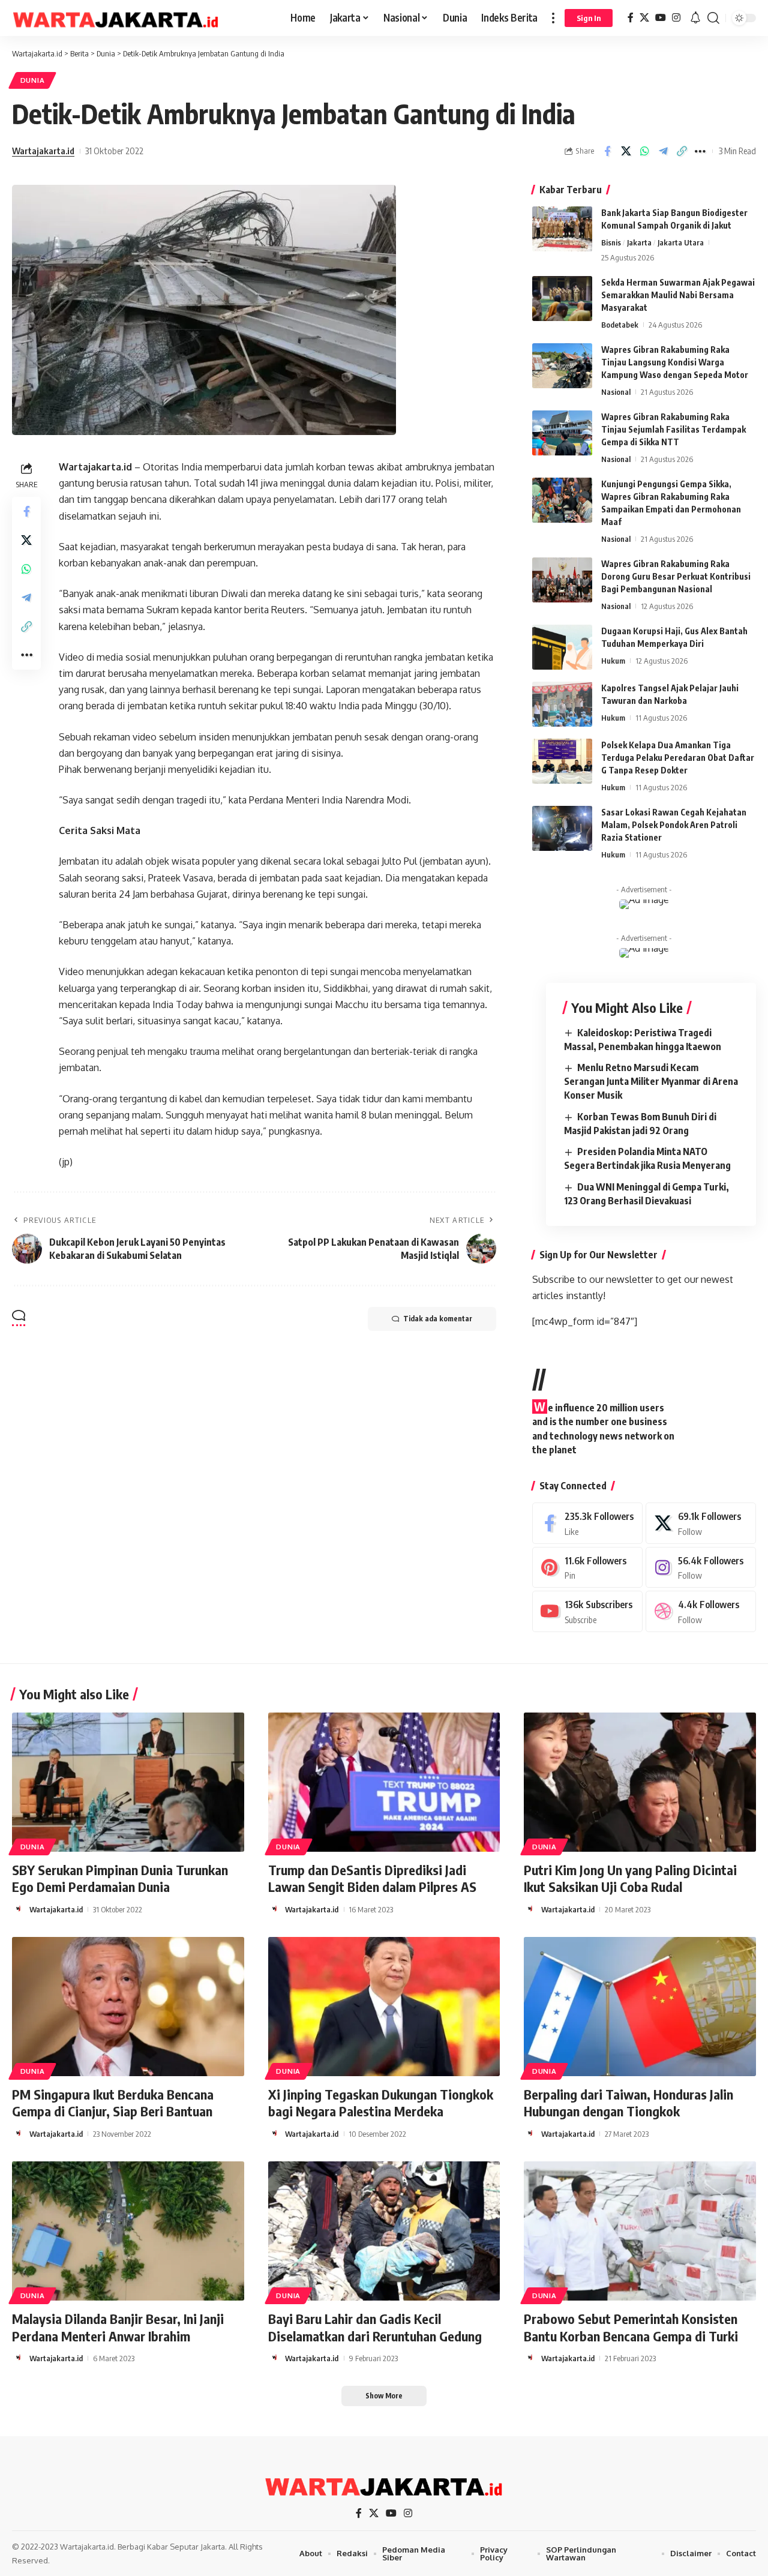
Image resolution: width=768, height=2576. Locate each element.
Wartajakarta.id (43, 151)
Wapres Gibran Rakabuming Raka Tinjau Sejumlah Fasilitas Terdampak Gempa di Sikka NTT (673, 429)
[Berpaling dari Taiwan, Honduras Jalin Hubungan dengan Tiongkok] (640, 2007)
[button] (553, 18)
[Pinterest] (587, 1568)
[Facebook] (631, 18)
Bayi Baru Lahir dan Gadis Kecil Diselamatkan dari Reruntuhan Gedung (375, 2327)
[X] (644, 18)
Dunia (33, 80)
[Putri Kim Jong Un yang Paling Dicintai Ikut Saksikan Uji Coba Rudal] (640, 1782)
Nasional (616, 392)
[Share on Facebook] (607, 151)
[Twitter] (701, 1523)
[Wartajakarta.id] (116, 18)
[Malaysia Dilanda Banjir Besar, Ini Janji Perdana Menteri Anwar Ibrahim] (128, 2231)
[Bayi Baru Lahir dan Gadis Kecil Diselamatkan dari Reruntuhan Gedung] (384, 2231)
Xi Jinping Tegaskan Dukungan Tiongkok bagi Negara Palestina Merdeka (381, 2103)
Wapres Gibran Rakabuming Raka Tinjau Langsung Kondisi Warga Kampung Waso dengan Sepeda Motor (675, 362)
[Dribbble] (701, 1611)
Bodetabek (620, 325)
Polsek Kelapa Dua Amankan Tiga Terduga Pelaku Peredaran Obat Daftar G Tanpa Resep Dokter (678, 758)
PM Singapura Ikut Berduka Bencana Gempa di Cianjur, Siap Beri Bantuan (113, 2103)
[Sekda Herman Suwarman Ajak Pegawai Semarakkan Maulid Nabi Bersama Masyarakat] (562, 299)
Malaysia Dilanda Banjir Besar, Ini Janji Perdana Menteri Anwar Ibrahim (118, 2327)
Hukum (613, 661)
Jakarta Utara (681, 242)
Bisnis (611, 242)
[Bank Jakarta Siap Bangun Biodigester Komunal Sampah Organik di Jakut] (562, 229)
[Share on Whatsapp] (644, 151)
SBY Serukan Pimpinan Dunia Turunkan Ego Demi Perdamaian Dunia (120, 1878)
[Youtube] (587, 1611)
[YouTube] (661, 18)
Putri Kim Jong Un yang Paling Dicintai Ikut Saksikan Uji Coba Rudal (630, 1878)
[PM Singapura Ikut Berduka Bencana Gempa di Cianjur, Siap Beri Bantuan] (128, 2007)
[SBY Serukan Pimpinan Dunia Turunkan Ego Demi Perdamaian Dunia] (128, 1782)
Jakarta (639, 242)
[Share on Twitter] (626, 151)
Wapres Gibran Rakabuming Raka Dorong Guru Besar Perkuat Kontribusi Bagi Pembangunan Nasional (676, 576)
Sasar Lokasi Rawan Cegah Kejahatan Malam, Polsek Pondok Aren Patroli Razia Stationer (674, 825)
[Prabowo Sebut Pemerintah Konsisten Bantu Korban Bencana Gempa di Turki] (640, 2231)
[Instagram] (676, 18)
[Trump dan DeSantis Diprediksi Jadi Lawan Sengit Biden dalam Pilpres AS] (384, 1782)
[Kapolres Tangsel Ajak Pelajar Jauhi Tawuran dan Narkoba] (562, 704)
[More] (700, 151)
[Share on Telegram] (663, 151)
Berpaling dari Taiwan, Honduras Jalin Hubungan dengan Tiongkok (628, 2103)
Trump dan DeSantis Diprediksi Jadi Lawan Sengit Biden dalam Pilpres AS (372, 1878)
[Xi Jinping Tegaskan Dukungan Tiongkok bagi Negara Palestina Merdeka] (384, 2007)
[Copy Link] (682, 151)
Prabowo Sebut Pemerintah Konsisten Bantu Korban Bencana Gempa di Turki (631, 2327)
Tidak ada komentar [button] (438, 1319)
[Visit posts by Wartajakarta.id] (19, 1909)
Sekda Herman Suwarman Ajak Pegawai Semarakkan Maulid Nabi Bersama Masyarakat (678, 295)
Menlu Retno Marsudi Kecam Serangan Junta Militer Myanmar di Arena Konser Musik (651, 1081)
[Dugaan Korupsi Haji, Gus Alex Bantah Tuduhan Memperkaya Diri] (562, 647)
